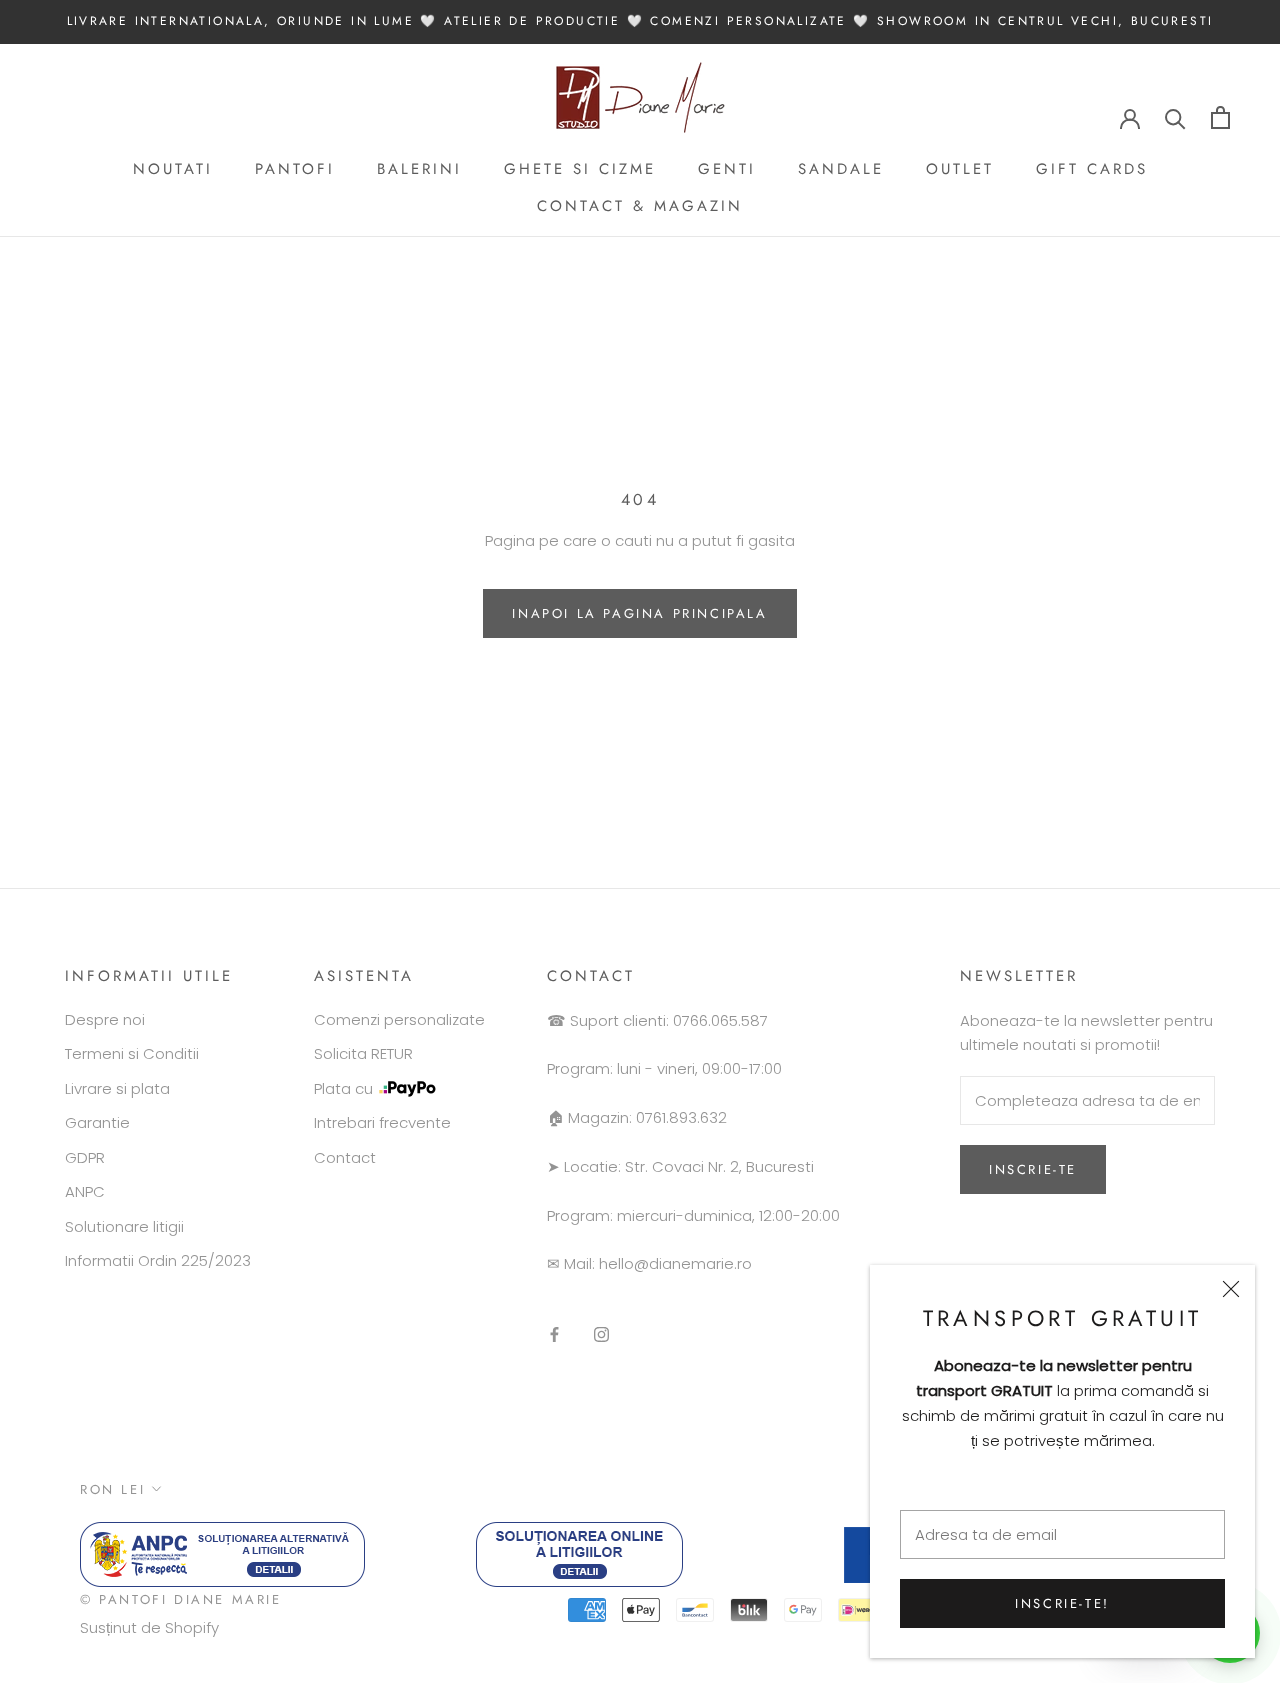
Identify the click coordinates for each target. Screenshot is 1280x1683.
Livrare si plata (117, 1088)
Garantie (97, 1122)
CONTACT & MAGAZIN (640, 206)
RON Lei (112, 1489)
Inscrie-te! (1062, 1603)
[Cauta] (1175, 117)
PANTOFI (295, 169)
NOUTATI (173, 169)
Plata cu (343, 1088)
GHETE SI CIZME (580, 169)
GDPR (85, 1157)
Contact (345, 1157)
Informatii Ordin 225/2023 (158, 1260)
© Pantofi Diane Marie (181, 1599)
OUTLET (960, 169)
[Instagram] (601, 1334)
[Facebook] (554, 1334)
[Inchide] (1231, 1289)
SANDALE (841, 169)
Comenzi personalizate (399, 1019)
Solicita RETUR (363, 1053)
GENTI (727, 169)
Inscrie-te (1033, 1169)
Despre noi (105, 1019)
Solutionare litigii (124, 1226)
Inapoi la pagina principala (639, 613)
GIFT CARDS (1092, 169)
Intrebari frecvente (382, 1122)
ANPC (85, 1191)
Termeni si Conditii (132, 1053)
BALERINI (419, 169)
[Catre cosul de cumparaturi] (1220, 117)
